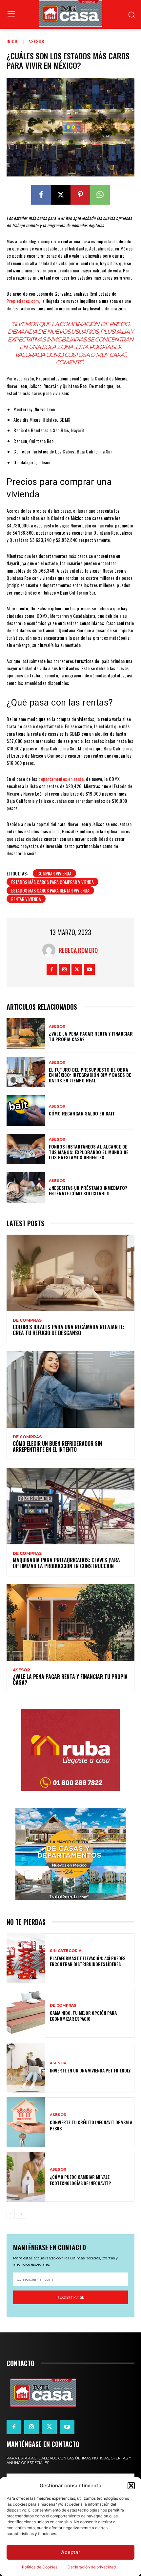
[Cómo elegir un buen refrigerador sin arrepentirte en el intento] (70, 1389)
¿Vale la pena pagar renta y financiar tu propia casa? (91, 1036)
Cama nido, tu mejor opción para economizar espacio (83, 2016)
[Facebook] (41, 195)
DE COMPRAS (27, 1320)
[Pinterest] (80, 195)
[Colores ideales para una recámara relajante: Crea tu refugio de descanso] (70, 1273)
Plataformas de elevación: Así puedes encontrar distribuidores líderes (88, 1961)
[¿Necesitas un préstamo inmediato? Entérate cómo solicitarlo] (26, 1187)
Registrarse (70, 2297)
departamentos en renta (61, 779)
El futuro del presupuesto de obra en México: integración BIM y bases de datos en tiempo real (90, 1075)
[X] (61, 195)
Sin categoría (66, 1951)
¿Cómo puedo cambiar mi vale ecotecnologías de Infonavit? (80, 2180)
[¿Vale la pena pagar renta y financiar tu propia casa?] (26, 1034)
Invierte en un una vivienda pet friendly (90, 2070)
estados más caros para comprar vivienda (52, 882)
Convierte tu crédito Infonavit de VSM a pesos (91, 2125)
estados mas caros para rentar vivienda (50, 890)
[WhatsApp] (100, 195)
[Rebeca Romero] (50, 950)
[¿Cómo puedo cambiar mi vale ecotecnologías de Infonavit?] (26, 2177)
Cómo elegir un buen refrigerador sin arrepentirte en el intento (57, 1446)
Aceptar (71, 2552)
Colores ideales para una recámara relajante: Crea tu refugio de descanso (69, 1330)
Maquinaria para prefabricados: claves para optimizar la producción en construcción (66, 1563)
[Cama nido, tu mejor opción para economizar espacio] (26, 2013)
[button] (131, 2486)
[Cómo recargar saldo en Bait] (26, 1111)
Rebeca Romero (78, 950)
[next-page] (21, 2214)
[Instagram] (64, 969)
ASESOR (36, 41)
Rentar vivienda (26, 899)
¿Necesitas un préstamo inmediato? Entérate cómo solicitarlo (88, 1190)
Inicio (13, 41)
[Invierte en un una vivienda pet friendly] (26, 2068)
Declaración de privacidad (92, 2567)
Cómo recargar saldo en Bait (82, 1113)
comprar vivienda (54, 873)
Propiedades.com (23, 301)
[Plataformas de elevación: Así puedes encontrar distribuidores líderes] (26, 1958)
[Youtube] (89, 969)
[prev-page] (11, 2214)
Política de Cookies (40, 2567)
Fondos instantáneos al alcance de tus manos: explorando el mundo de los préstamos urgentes (89, 1152)
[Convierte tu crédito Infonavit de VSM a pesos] (26, 2122)
